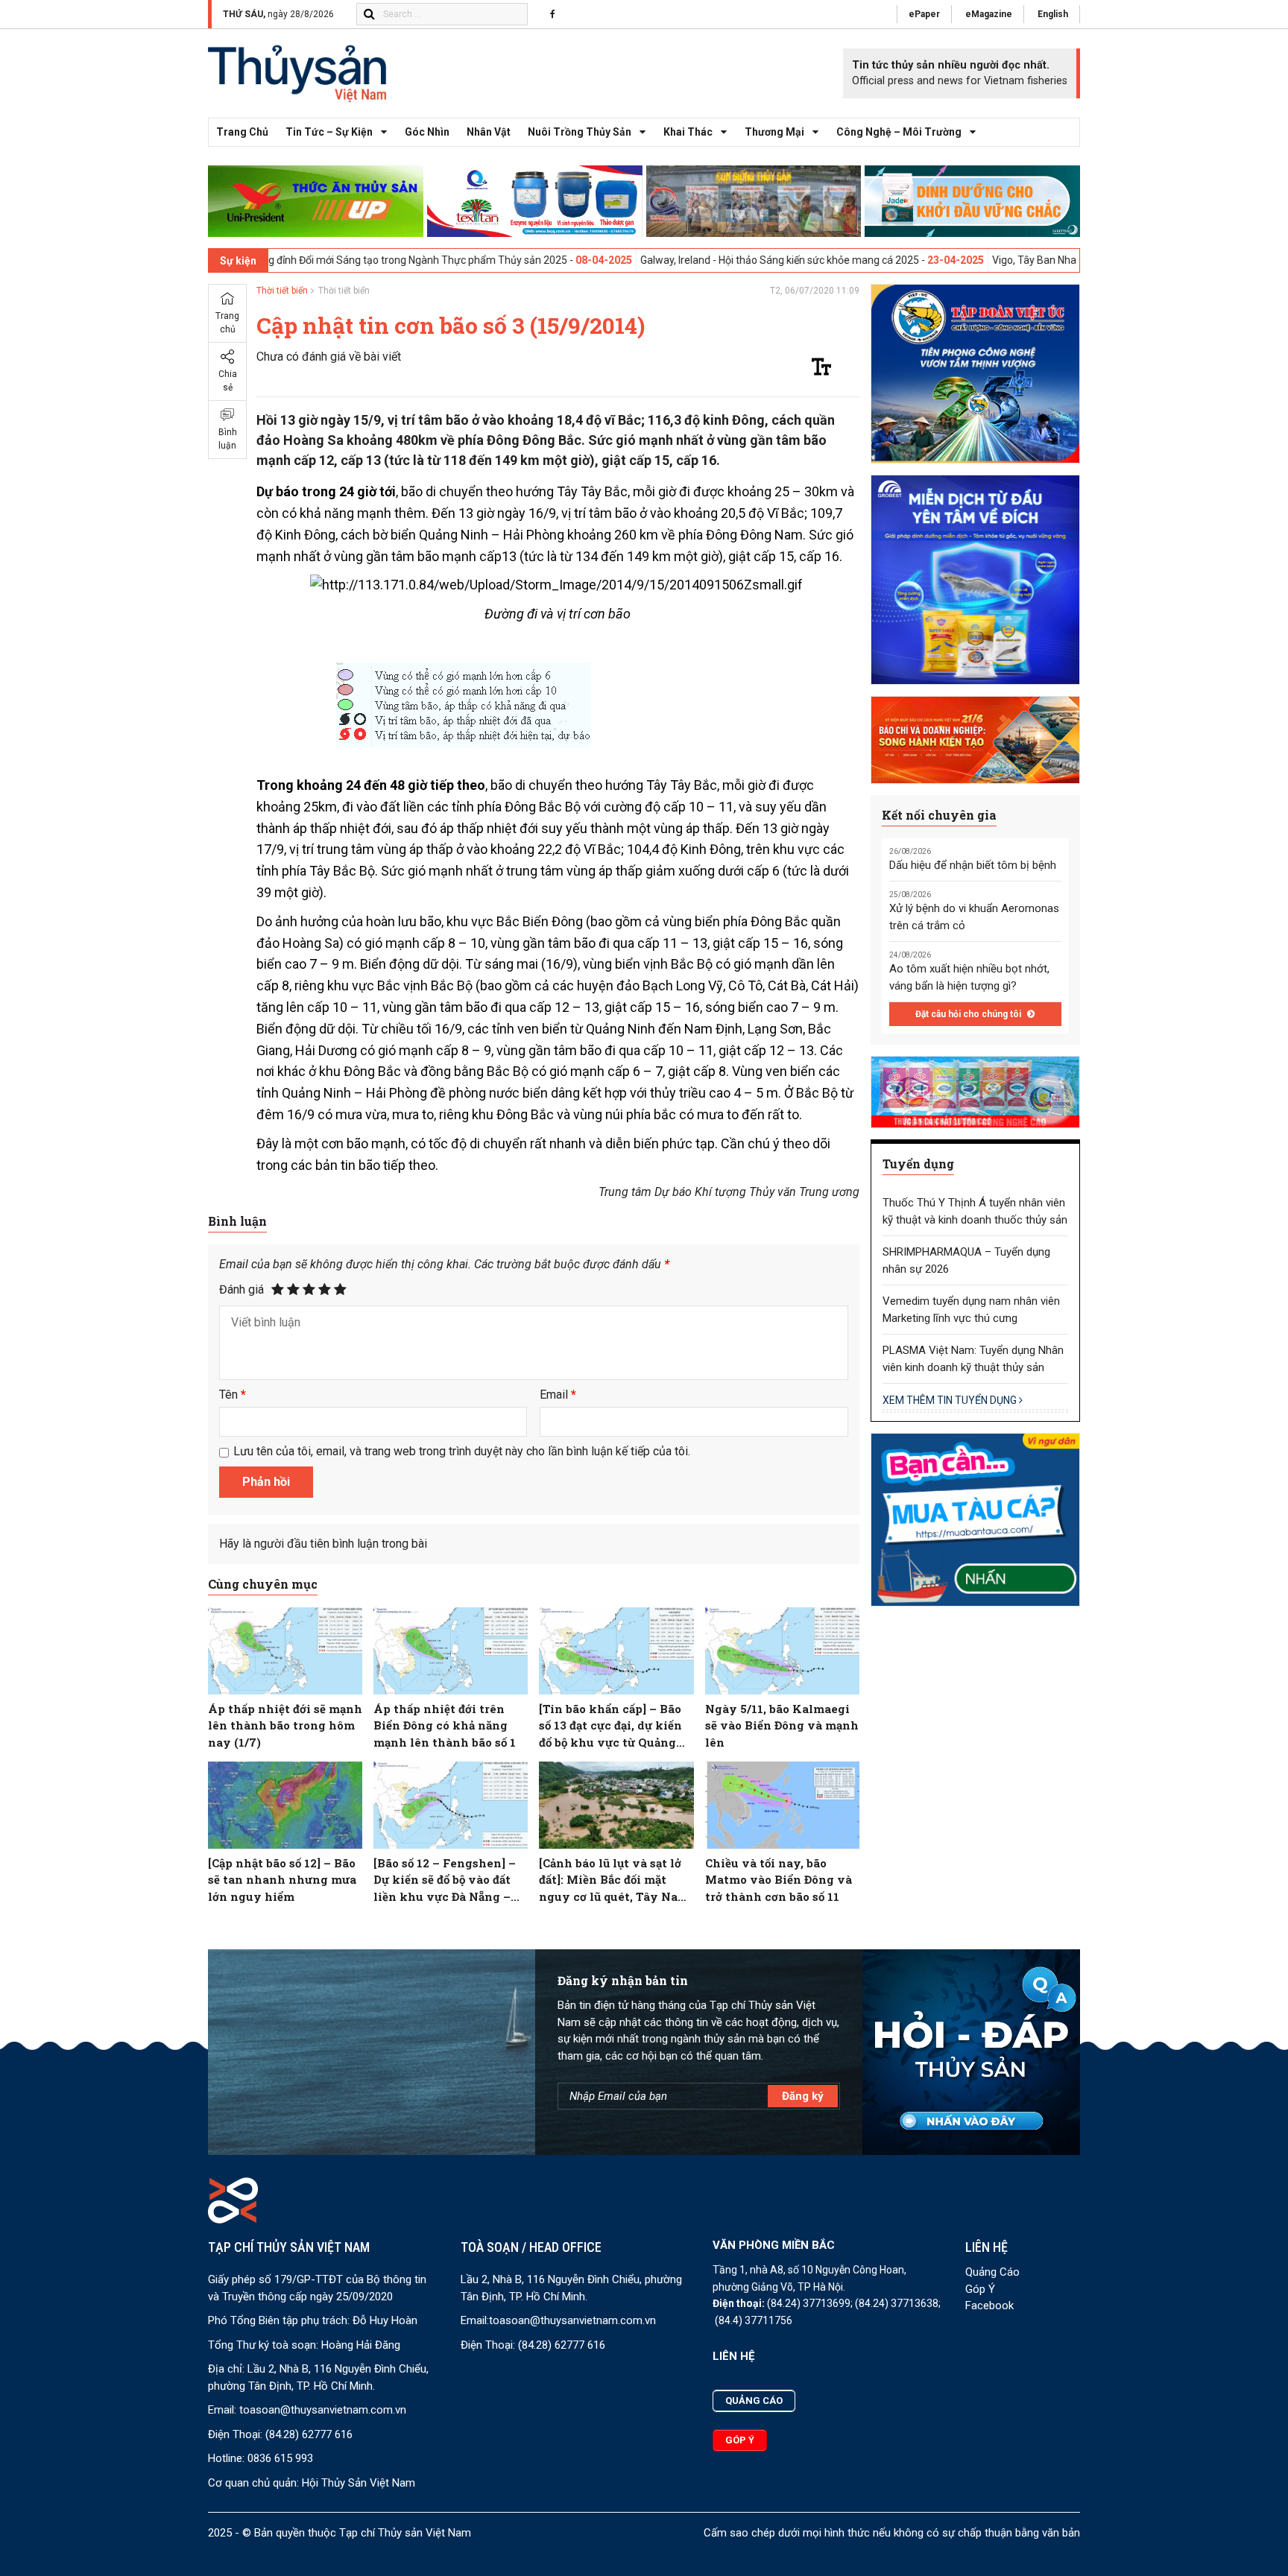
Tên (233, 1395)
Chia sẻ (228, 381)
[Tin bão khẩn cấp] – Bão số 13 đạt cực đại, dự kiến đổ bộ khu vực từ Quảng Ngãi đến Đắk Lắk (610, 1726)
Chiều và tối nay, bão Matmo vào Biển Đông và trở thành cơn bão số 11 (779, 1880)
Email (558, 1395)
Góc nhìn (427, 132)
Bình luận (228, 439)
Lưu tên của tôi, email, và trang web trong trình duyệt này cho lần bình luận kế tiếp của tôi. (462, 1451)
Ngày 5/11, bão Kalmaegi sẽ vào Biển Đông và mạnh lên (782, 1725)
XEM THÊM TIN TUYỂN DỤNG (951, 1400)
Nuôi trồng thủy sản (580, 132)
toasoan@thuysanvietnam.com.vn (323, 2410)
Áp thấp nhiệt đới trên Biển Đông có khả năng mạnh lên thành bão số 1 (445, 1725)
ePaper (924, 14)
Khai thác (688, 132)
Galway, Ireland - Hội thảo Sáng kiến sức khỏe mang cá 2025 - (679, 260)
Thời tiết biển (282, 291)
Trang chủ (242, 132)
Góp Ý (980, 2289)
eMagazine (989, 14)
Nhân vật (489, 132)
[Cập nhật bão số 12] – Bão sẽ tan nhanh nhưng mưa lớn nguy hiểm (282, 1880)
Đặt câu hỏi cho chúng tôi (969, 1014)
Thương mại (774, 132)
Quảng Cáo (992, 2272)
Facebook (989, 2306)
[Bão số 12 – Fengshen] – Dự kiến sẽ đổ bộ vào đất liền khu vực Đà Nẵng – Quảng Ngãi (445, 1880)
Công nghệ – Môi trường (899, 132)
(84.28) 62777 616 (309, 2434)
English (1053, 14)
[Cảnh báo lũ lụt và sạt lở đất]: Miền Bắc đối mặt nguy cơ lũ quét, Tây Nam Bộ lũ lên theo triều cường (615, 1880)
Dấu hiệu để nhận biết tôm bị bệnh (973, 865)
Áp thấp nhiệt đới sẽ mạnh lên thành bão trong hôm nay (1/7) (285, 1725)
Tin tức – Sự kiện (329, 132)
